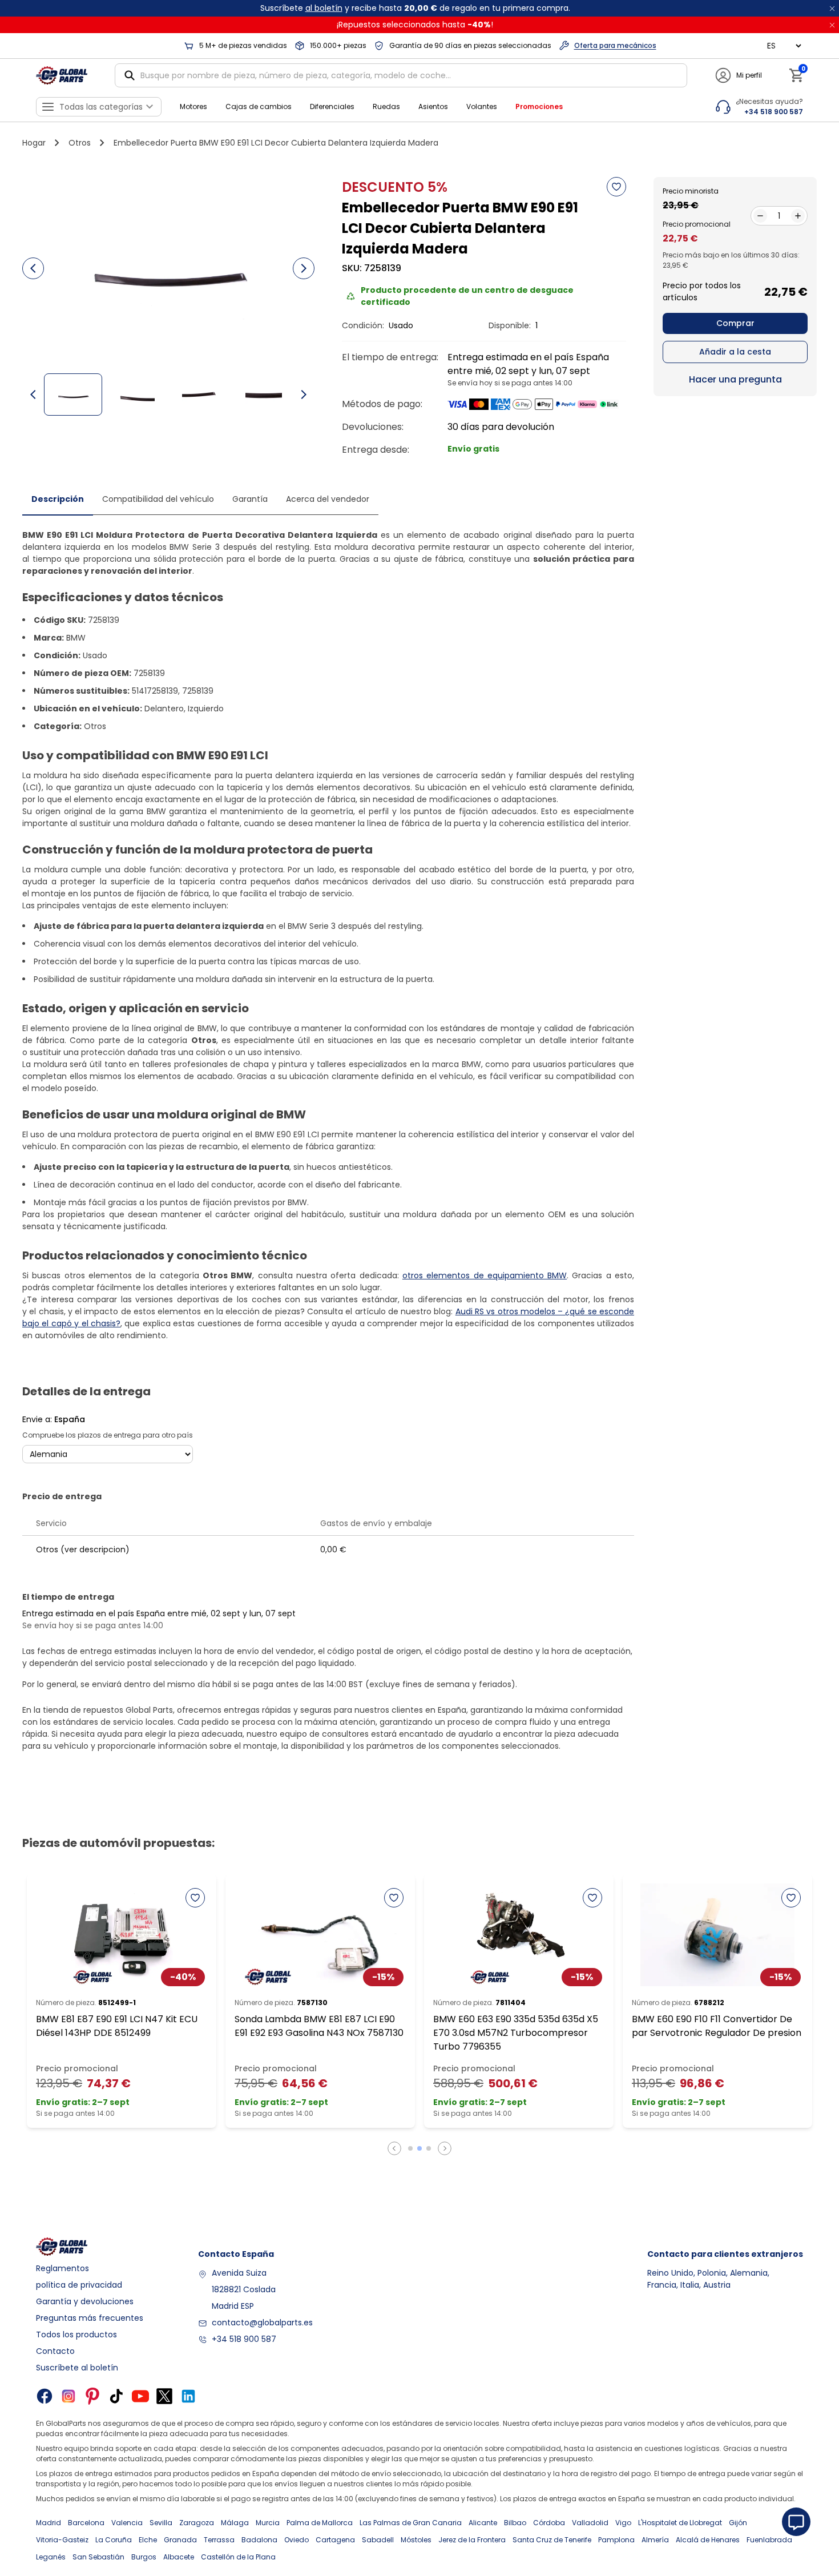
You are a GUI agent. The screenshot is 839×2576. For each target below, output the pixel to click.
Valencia (127, 2523)
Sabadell (378, 2540)
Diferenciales (332, 106)
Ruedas (386, 106)
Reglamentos (62, 2268)
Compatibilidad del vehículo (158, 499)
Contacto (55, 2351)
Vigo (623, 2523)
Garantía (250, 499)
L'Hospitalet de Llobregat (680, 2523)
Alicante (483, 2523)
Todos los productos (76, 2334)
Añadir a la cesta (735, 352)
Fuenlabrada (769, 2540)
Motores (193, 106)
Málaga (235, 2523)
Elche (148, 2540)
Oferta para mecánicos (615, 45)
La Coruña (114, 2540)
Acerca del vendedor (328, 499)
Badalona (259, 2540)
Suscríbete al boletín (77, 2368)
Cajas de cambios (259, 106)
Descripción (58, 499)
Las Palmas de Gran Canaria (411, 2523)
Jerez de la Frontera (472, 2540)
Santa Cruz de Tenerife (552, 2540)
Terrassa (219, 2540)
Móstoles (416, 2540)
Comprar (735, 323)
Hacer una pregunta (735, 379)
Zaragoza (197, 2523)
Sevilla (161, 2523)
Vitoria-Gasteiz (62, 2540)
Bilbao (515, 2523)
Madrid (49, 2523)
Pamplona (616, 2540)
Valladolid (590, 2523)
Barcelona (86, 2523)
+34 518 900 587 (244, 2339)
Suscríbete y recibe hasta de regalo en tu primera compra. (415, 8)
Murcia (268, 2523)
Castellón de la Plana (238, 2557)
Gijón (738, 2523)
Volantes (482, 106)
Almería (655, 2540)
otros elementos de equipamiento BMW (485, 1275)
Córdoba (549, 2523)
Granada (180, 2540)
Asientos (433, 106)
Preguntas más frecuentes (90, 2318)
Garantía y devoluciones (85, 2301)
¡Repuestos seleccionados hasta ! (415, 25)
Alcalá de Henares (708, 2540)
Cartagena (335, 2540)
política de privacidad (79, 2285)
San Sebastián (98, 2557)
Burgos (144, 2557)
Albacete (179, 2557)
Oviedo (297, 2540)
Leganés (51, 2557)
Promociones (539, 106)
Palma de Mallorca (320, 2523)
